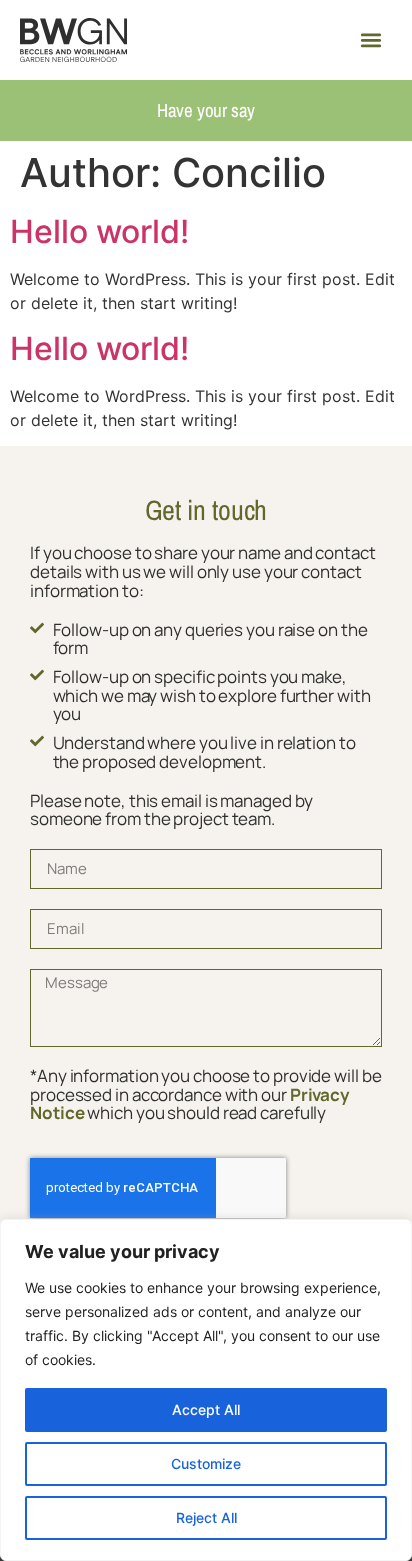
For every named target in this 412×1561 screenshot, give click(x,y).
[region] (206, 1390)
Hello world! (99, 231)
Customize (206, 1463)
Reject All (206, 1517)
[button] (370, 40)
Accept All (206, 1409)
